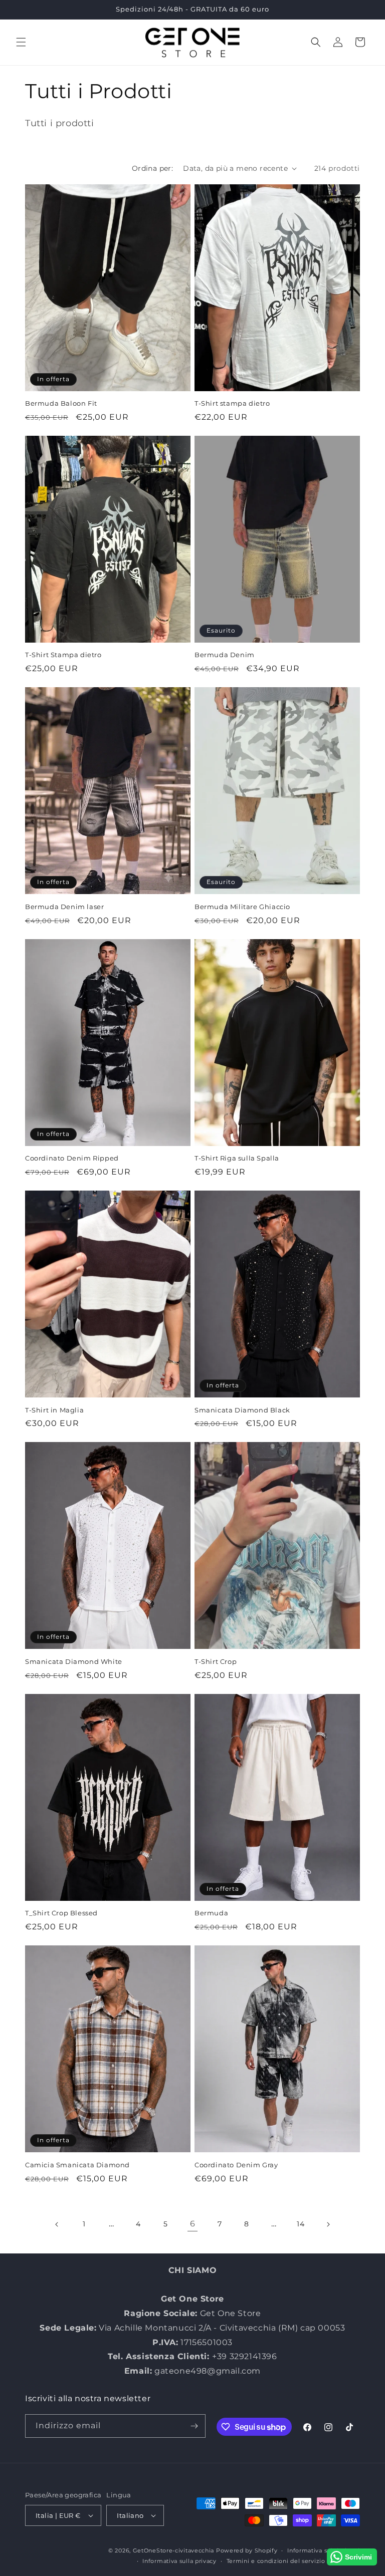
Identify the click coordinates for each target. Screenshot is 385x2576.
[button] (21, 42)
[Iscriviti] (194, 2426)
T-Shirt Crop (216, 1661)
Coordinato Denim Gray (236, 2165)
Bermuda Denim (225, 655)
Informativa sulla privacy (179, 2561)
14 (301, 2224)
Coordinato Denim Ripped (72, 1158)
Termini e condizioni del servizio (276, 2561)
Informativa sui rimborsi (324, 2550)
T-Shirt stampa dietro (232, 403)
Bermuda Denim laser (64, 907)
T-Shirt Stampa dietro (63, 655)
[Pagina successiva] (328, 2224)
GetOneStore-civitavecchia (174, 2550)
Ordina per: (152, 168)
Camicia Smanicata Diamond (77, 2165)
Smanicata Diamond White (74, 1661)
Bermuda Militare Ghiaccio (242, 907)
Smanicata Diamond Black (242, 1410)
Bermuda (211, 1913)
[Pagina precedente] (57, 2224)
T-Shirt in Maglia (54, 1410)
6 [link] (193, 2224)
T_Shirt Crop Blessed (61, 1913)
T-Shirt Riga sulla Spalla (237, 1158)
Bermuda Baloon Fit (61, 403)
